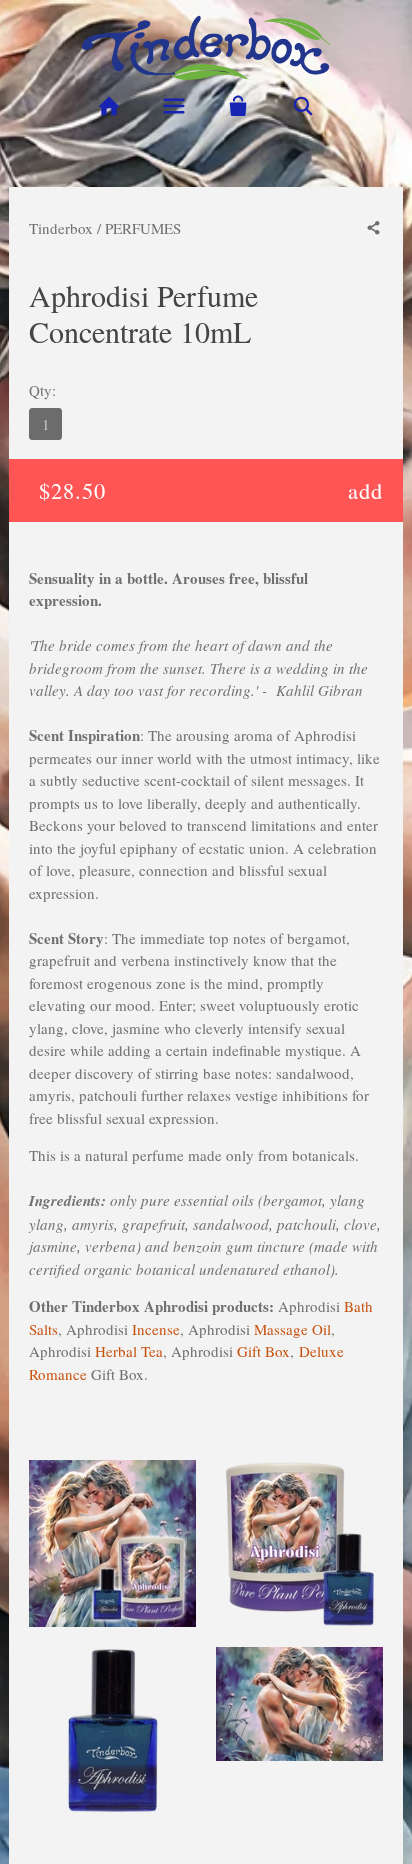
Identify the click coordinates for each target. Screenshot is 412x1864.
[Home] (108, 106)
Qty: (42, 390)
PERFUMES (143, 228)
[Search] (303, 106)
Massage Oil (292, 1329)
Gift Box (263, 1351)
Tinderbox (61, 228)
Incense (156, 1329)
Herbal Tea (129, 1351)
